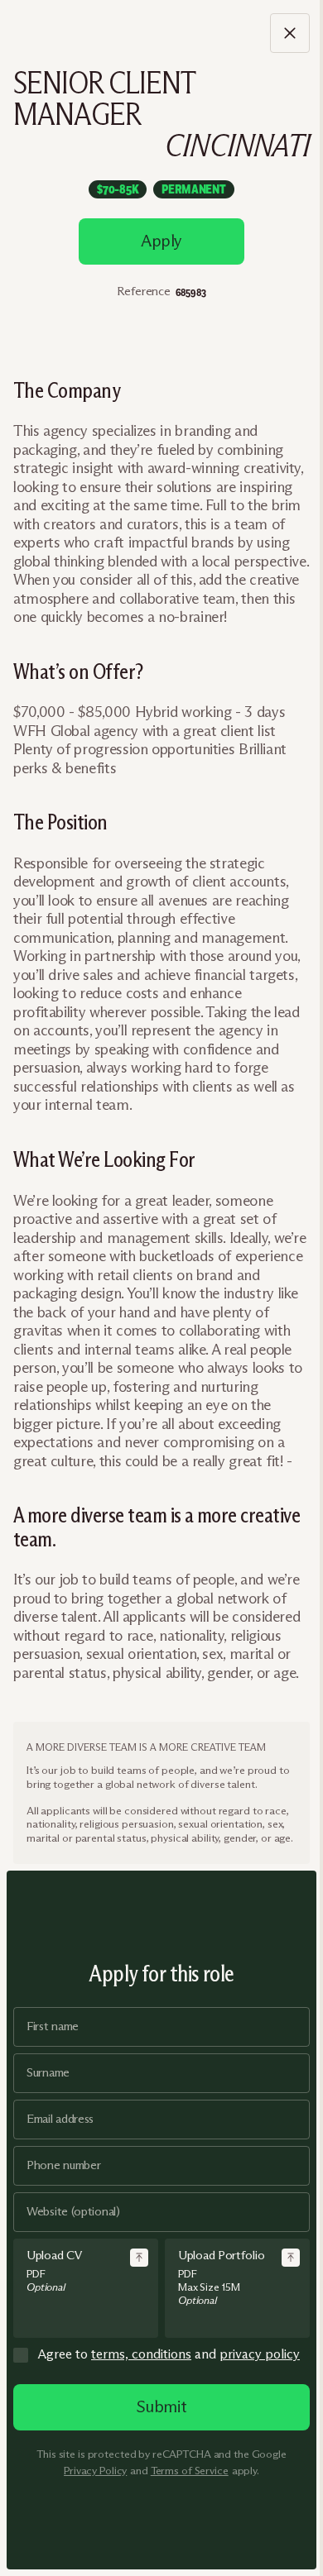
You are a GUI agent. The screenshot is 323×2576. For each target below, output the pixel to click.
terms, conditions (141, 2354)
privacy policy (260, 2354)
